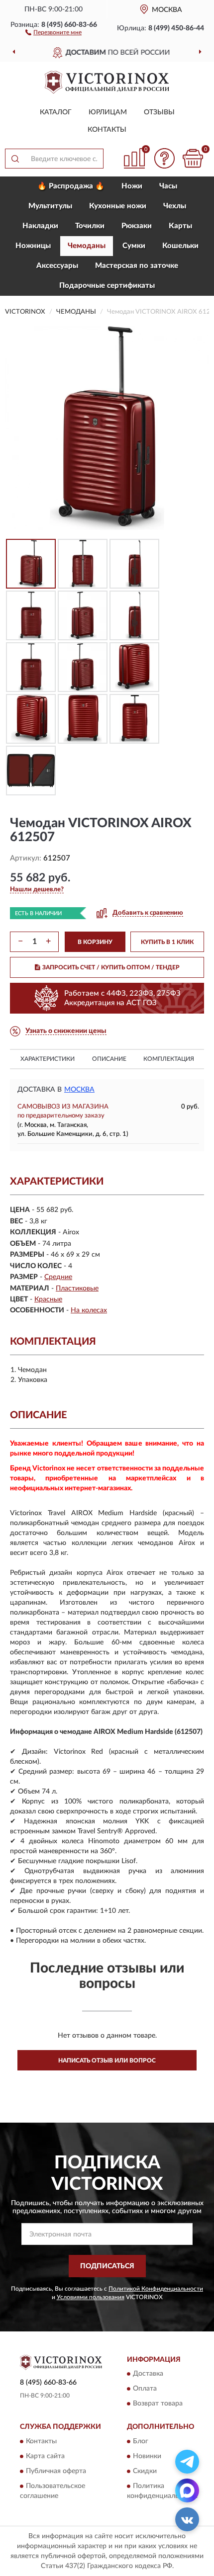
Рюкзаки (137, 226)
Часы (168, 186)
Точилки (90, 226)
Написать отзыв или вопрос (107, 2061)
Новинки (147, 2456)
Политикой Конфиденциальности (156, 2289)
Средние (58, 1277)
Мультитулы (50, 206)
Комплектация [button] (169, 1059)
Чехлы (175, 206)
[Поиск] (15, 159)
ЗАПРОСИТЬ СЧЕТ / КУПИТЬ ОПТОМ (111, 967)
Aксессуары (57, 266)
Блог (141, 2441)
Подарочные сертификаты (107, 286)
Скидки (145, 2471)
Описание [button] (109, 1059)
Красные (48, 1299)
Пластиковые (77, 1288)
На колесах (89, 1310)
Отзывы (159, 112)
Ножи (132, 186)
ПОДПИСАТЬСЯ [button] (107, 2266)
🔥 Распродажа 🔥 (71, 186)
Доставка (148, 2374)
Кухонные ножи (118, 206)
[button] (53, 32)
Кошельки (180, 246)
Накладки (40, 226)
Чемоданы (87, 246)
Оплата (145, 2389)
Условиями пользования (91, 2297)
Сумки (134, 246)
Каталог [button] (56, 112)
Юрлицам (108, 112)
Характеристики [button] (48, 1059)
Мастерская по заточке (137, 266)
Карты (180, 226)
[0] (193, 158)
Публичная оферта (56, 2471)
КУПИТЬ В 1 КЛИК (167, 942)
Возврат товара (158, 2404)
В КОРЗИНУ (95, 942)
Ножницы (33, 246)
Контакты (107, 130)
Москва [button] (79, 1090)
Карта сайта (45, 2456)
